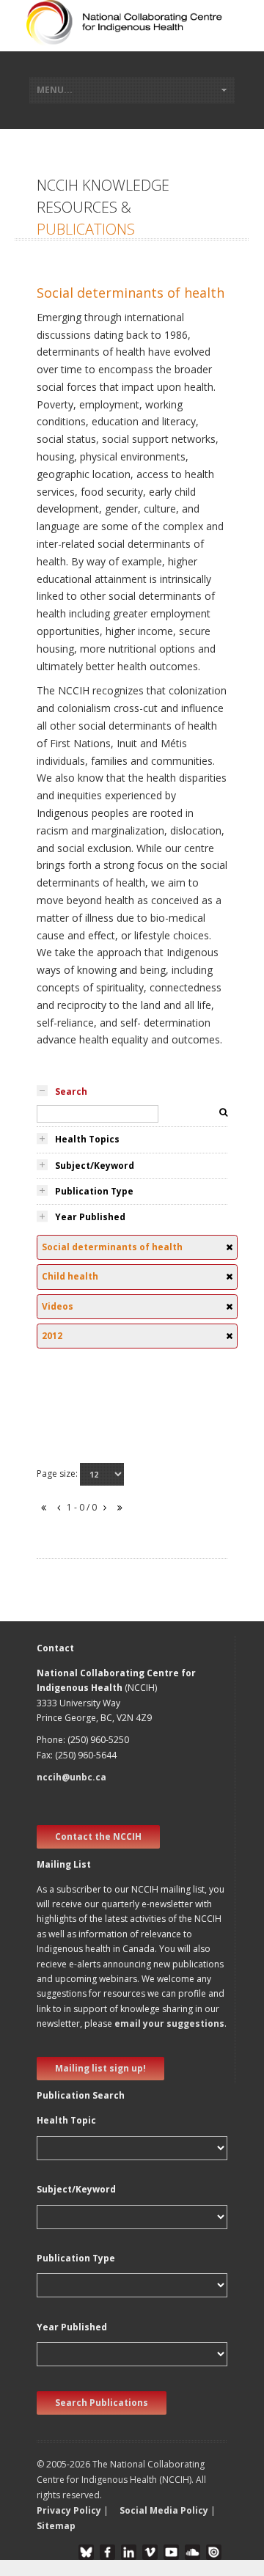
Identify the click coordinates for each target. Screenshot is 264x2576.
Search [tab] (71, 1091)
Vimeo (150, 2552)
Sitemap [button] (56, 2526)
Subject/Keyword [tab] (95, 1166)
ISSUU (214, 2552)
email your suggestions (169, 2023)
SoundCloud (192, 2552)
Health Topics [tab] (87, 1139)
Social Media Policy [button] (164, 2510)
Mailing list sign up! (100, 2068)
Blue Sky (86, 2552)
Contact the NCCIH (98, 1836)
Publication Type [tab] (94, 1191)
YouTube (171, 2552)
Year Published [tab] (90, 1217)
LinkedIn (129, 2552)
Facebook (107, 2552)
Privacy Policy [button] (69, 2510)
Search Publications (102, 2403)
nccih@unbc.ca (71, 1777)
